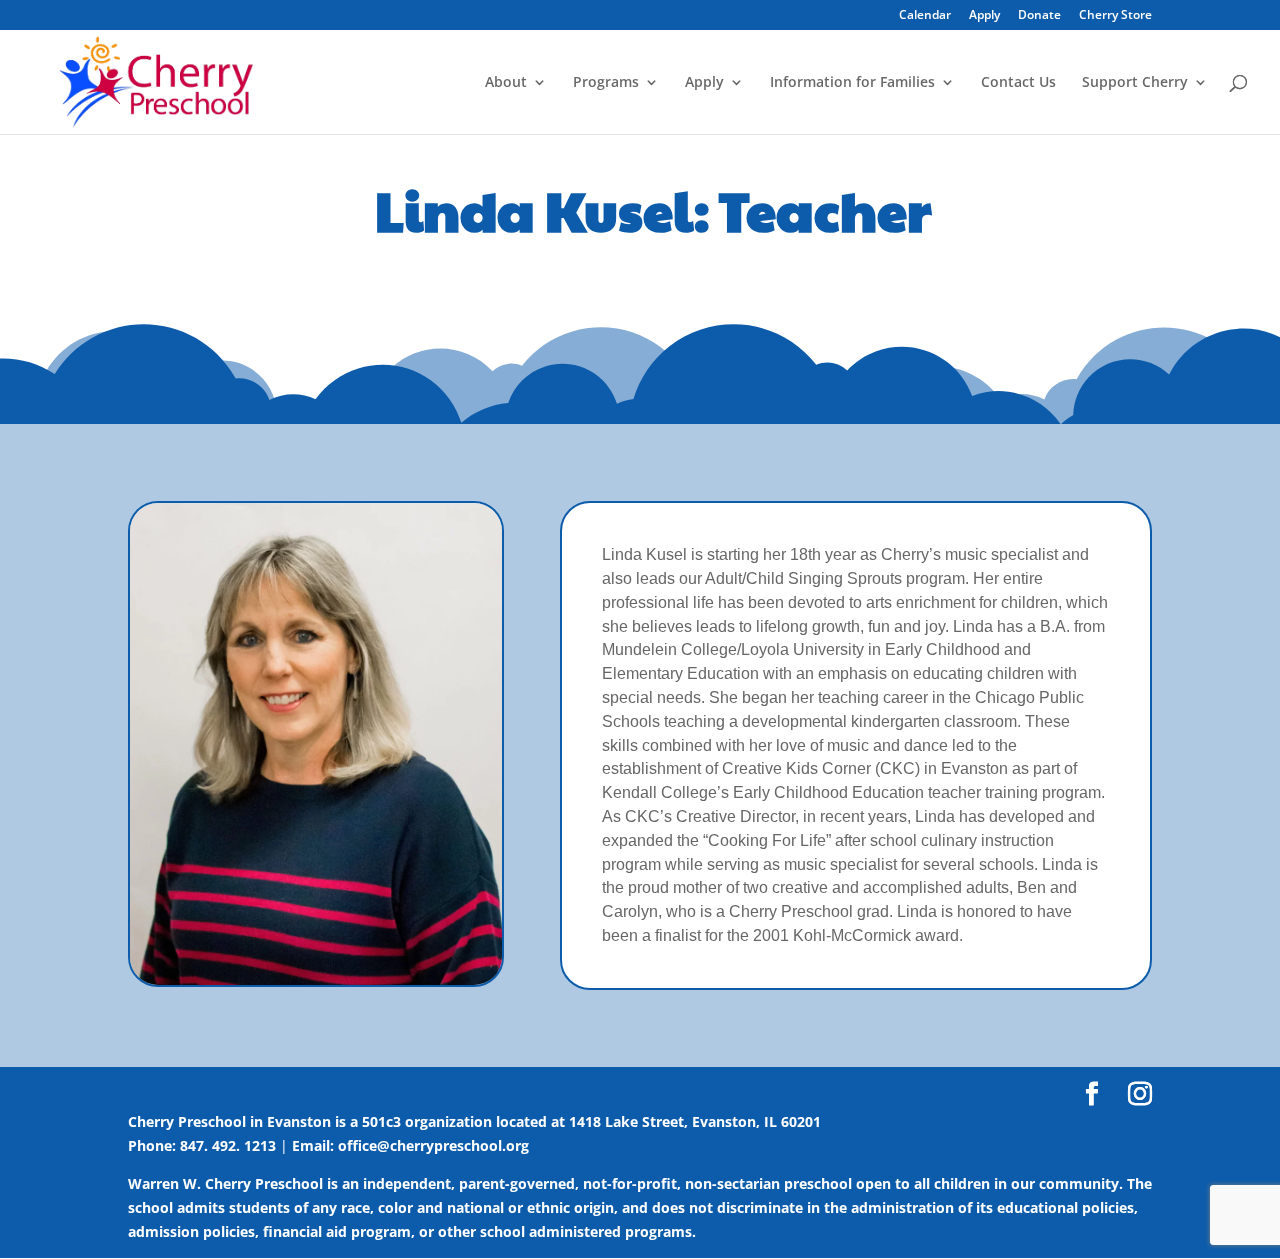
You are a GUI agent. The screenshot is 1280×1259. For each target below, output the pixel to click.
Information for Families (852, 83)
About (506, 83)
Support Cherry (1135, 83)
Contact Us (1018, 83)
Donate (1039, 16)
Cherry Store (1115, 16)
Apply (984, 16)
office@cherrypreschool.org (433, 1145)
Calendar (925, 16)
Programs (606, 83)
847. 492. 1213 (228, 1145)
